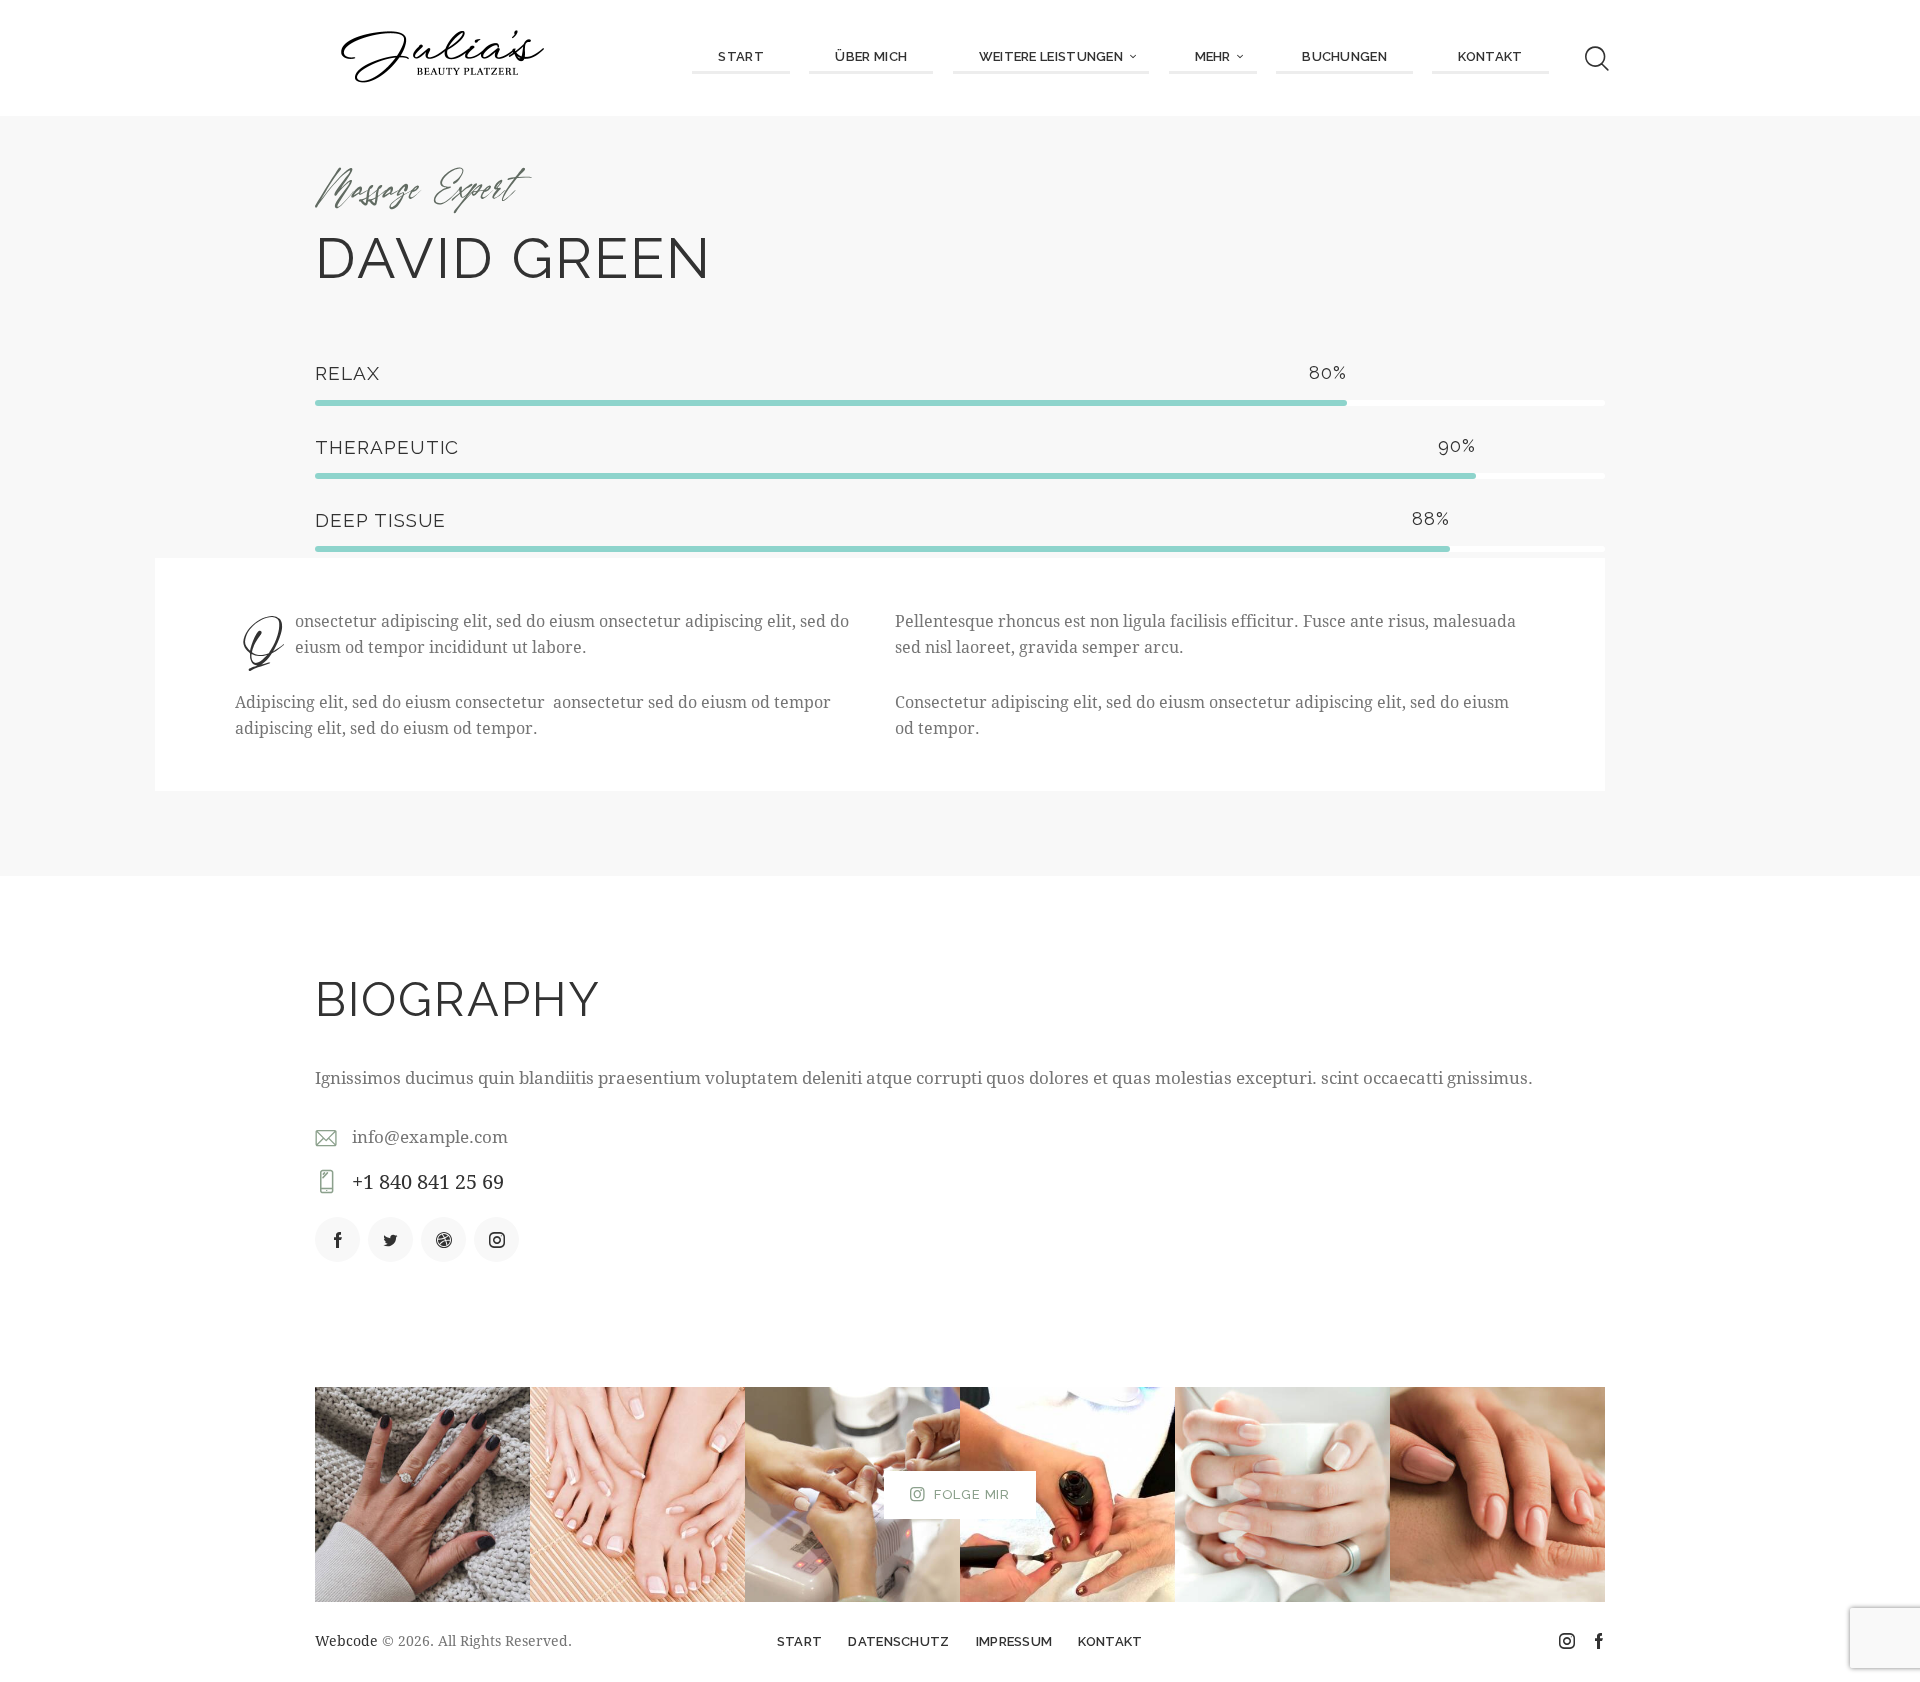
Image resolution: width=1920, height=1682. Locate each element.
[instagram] (496, 1239)
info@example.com (430, 1136)
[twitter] (390, 1239)
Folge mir (972, 1494)
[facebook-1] (337, 1239)
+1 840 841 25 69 (428, 1181)
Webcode (346, 1640)
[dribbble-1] (443, 1239)
